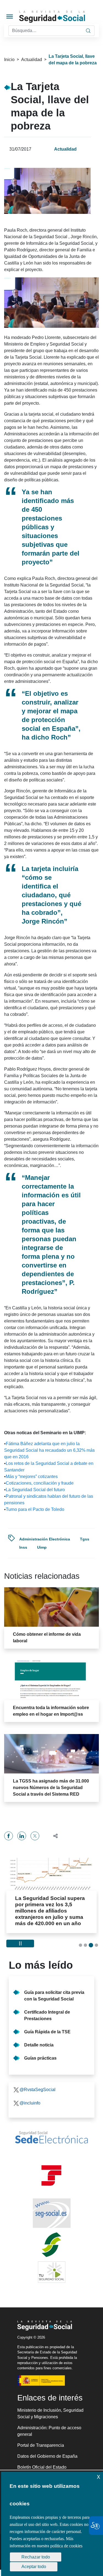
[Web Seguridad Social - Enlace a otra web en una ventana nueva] (51, 2213)
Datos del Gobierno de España (47, 2456)
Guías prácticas (40, 2058)
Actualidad (32, 60)
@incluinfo (30, 2103)
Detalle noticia (39, 2045)
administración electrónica (45, 1539)
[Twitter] (35, 1836)
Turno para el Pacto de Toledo (35, 1509)
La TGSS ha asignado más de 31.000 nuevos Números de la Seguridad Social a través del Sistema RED (51, 1788)
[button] (53, 1836)
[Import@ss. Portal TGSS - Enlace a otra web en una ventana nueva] (51, 2176)
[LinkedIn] (22, 1836)
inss (23, 1547)
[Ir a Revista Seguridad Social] (60, 17)
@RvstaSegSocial (37, 2090)
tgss (85, 1539)
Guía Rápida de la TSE (47, 2032)
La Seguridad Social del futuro (35, 1490)
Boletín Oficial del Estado (42, 2467)
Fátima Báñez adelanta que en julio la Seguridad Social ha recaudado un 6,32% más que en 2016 (49, 1450)
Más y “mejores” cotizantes (32, 1477)
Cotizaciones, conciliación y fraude (40, 1483)
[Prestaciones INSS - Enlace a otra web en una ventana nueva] (51, 2245)
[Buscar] (88, 31)
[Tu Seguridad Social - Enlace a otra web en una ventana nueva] (51, 2272)
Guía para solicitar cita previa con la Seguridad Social (54, 1996)
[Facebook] (9, 1836)
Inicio (9, 60)
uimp (42, 1547)
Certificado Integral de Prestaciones (47, 2015)
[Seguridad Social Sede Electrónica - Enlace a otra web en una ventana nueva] (51, 2137)
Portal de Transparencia (41, 2445)
